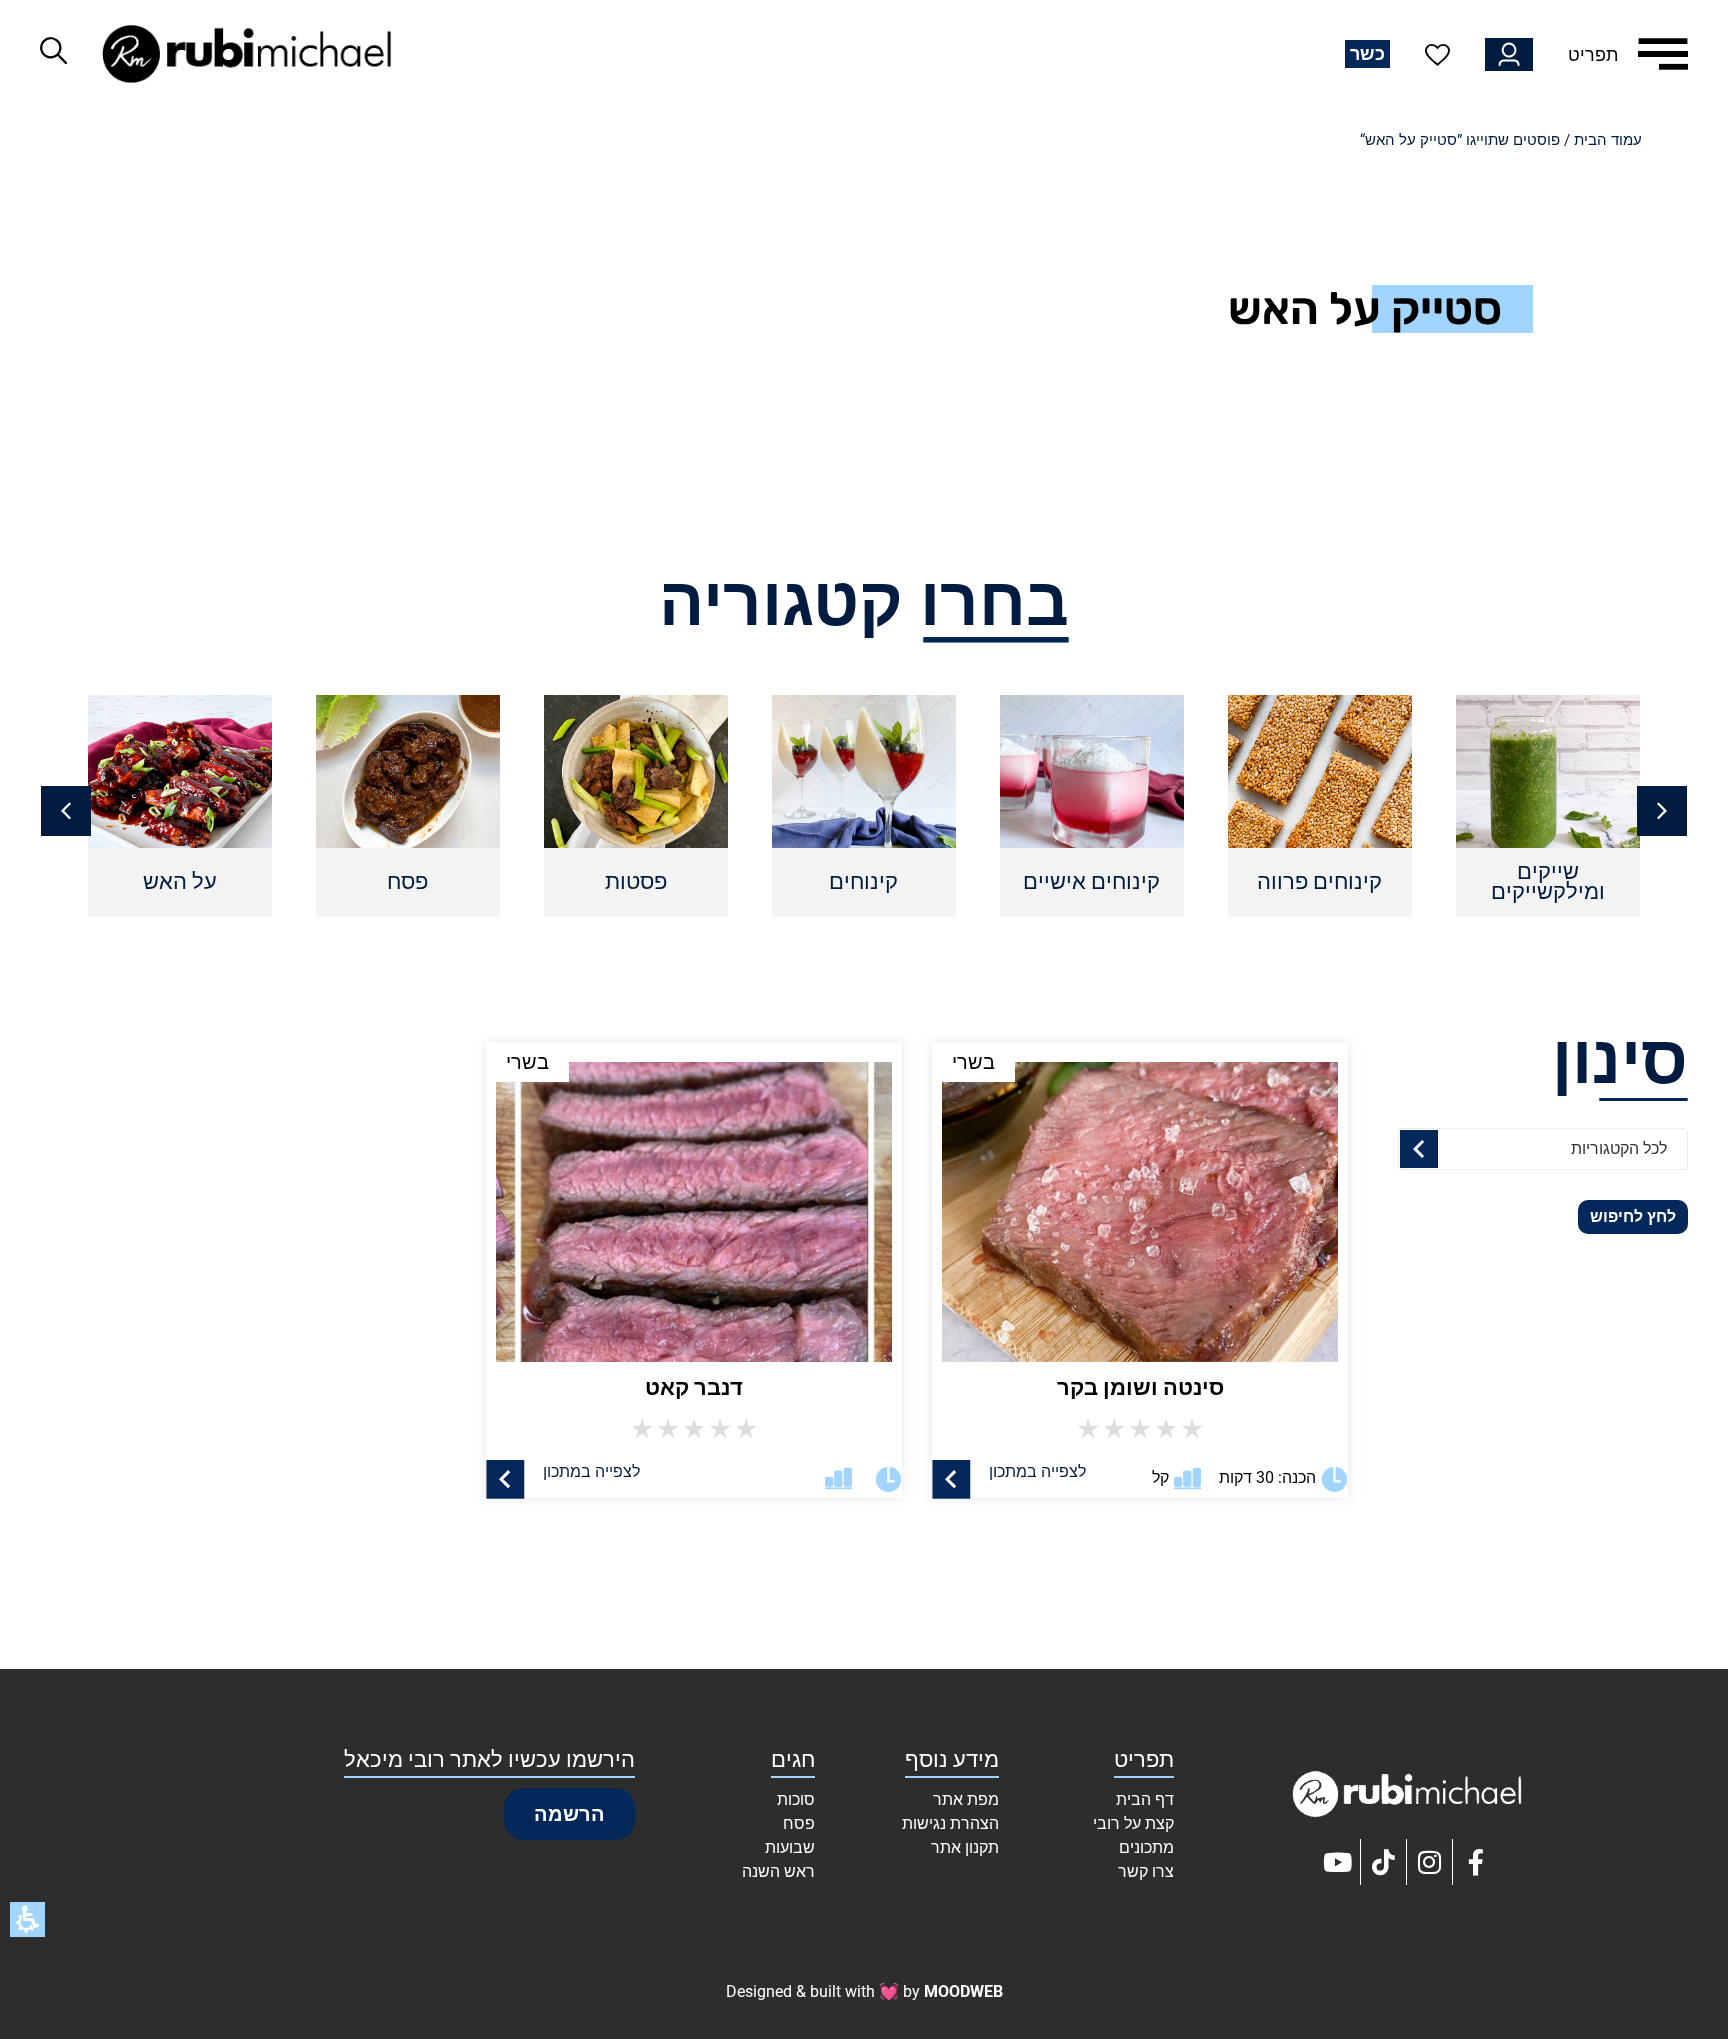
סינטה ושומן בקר (1140, 1387)
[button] (66, 811)
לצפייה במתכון (1037, 1471)
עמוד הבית (1608, 140)
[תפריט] (1663, 54)
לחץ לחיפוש (1633, 1216)
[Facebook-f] (1476, 1862)
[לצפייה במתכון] (951, 1479)
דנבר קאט (694, 1387)
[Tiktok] (1384, 1862)
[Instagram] (1430, 1862)
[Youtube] (1338, 1862)
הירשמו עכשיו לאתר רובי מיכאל (489, 1759)
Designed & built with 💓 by (864, 1991)
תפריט (1593, 54)
